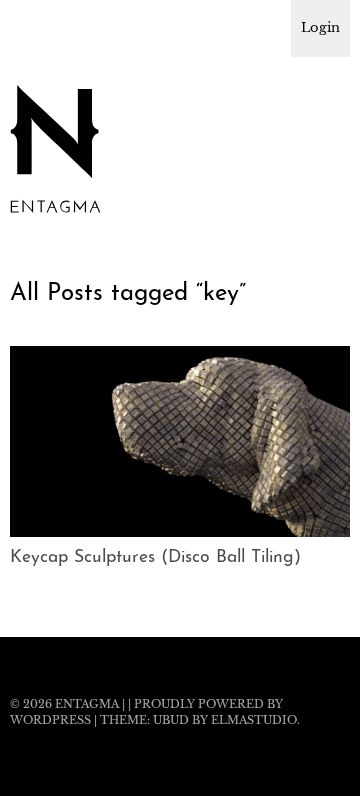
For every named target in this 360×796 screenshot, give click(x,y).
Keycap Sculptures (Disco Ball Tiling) (155, 557)
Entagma (87, 704)
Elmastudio (254, 720)
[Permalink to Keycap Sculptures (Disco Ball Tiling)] (180, 531)
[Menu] (35, 25)
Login (320, 27)
